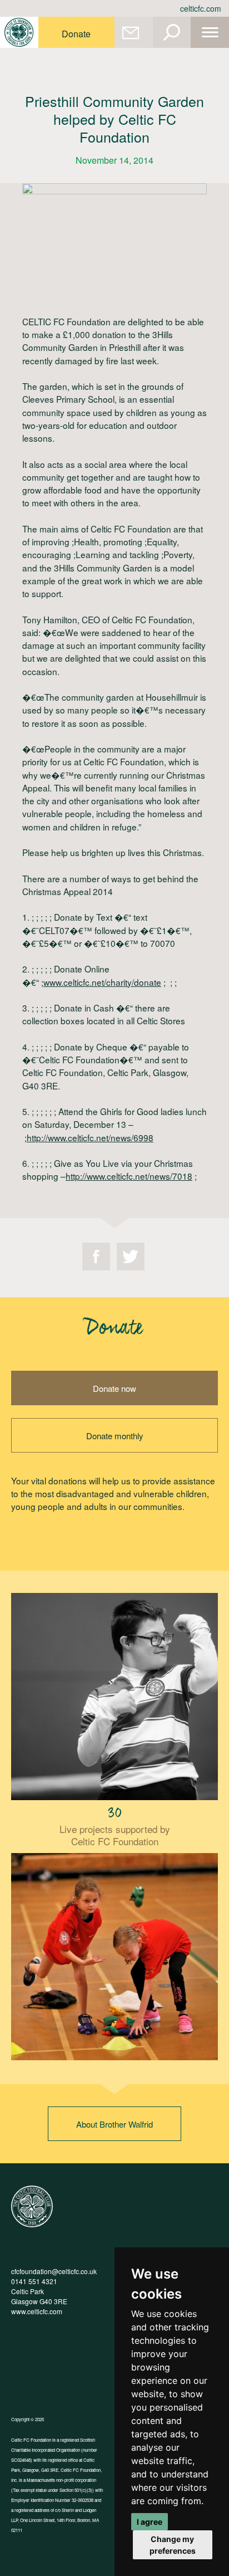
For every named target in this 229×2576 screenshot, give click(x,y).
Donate (76, 34)
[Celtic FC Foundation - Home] (19, 32)
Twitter (131, 1257)
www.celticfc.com (37, 2311)
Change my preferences (173, 2545)
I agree (150, 2522)
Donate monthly (115, 1436)
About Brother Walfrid (114, 2124)
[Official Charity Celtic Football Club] (32, 2224)
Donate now (114, 1388)
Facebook (96, 1257)
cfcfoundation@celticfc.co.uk (54, 2271)
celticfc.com (201, 8)
